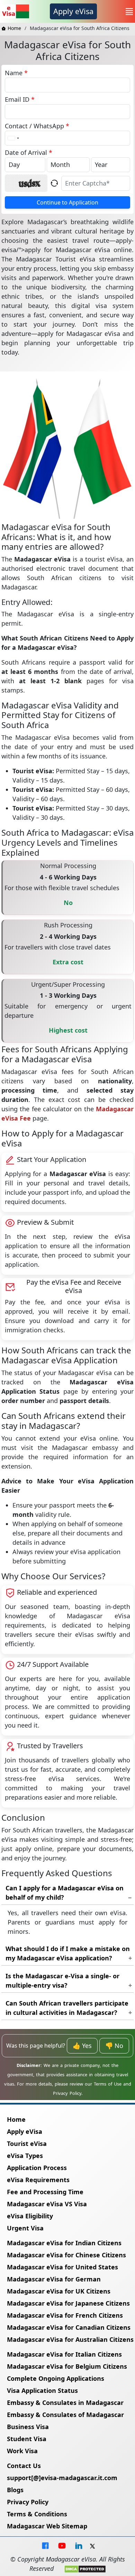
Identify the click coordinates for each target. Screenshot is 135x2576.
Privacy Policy (28, 2502)
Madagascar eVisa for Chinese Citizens (66, 2255)
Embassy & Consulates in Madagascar (65, 2403)
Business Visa (28, 2427)
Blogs (15, 2490)
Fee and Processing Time (45, 2192)
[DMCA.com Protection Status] (85, 2568)
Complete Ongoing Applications (56, 2378)
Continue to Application (67, 202)
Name (16, 73)
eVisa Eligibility (30, 2216)
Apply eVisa (73, 11)
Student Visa (27, 2439)
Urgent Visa (25, 2228)
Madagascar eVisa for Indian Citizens (64, 2243)
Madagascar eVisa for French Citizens (65, 2315)
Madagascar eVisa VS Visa (47, 2204)
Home (14, 28)
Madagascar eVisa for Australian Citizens (70, 2339)
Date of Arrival (29, 152)
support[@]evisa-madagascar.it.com (62, 2478)
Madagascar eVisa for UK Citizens (59, 2291)
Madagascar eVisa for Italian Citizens (64, 2354)
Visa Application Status (42, 2390)
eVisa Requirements (38, 2180)
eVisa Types (25, 2156)
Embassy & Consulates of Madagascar (65, 2415)
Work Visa (22, 2451)
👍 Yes (82, 2046)
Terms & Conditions (37, 2514)
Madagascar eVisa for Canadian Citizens (69, 2327)
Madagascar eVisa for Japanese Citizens (68, 2303)
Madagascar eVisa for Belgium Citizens (67, 2366)
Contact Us (24, 2466)
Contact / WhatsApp (37, 126)
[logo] (15, 11)
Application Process (37, 2168)
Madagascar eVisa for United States (62, 2267)
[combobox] (13, 138)
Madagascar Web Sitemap (47, 2526)
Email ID (20, 99)
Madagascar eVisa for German (54, 2279)
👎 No (114, 2046)
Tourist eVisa (27, 2144)
